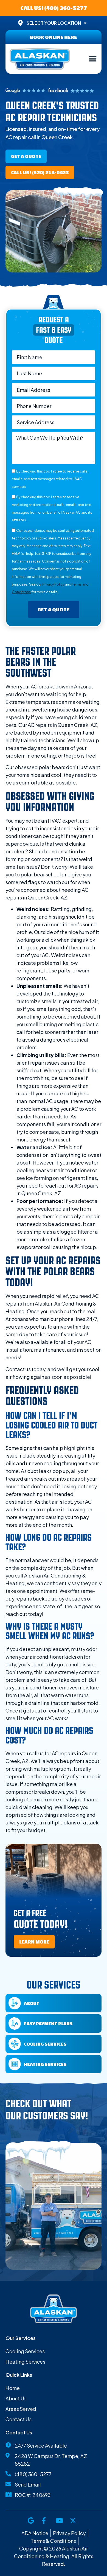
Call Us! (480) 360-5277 (54, 8)
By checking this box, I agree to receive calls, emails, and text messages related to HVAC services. (50, 479)
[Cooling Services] (15, 2044)
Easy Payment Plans (48, 2024)
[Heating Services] (15, 2064)
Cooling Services (45, 2044)
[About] (15, 2003)
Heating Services (45, 2064)
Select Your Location (54, 23)
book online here (54, 37)
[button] (93, 59)
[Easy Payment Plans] (15, 2024)
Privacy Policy (53, 584)
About (32, 2003)
